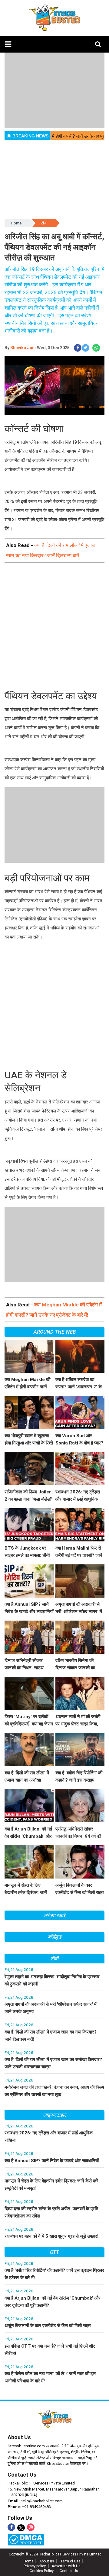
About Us (19, 2437)
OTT (54, 2252)
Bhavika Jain (23, 348)
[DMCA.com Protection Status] (26, 2539)
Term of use (70, 2561)
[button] (8, 44)
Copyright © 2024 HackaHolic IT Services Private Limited (55, 2554)
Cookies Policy (42, 2571)
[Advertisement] (54, 627)
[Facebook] (11, 2527)
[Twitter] (21, 2528)
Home (16, 223)
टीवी (44, 223)
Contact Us (22, 2475)
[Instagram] (31, 2527)
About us (47, 2561)
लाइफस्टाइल (54, 2115)
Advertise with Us (66, 2566)
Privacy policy (35, 2566)
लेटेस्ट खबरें (54, 1915)
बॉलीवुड (55, 1937)
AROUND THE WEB (55, 1332)
